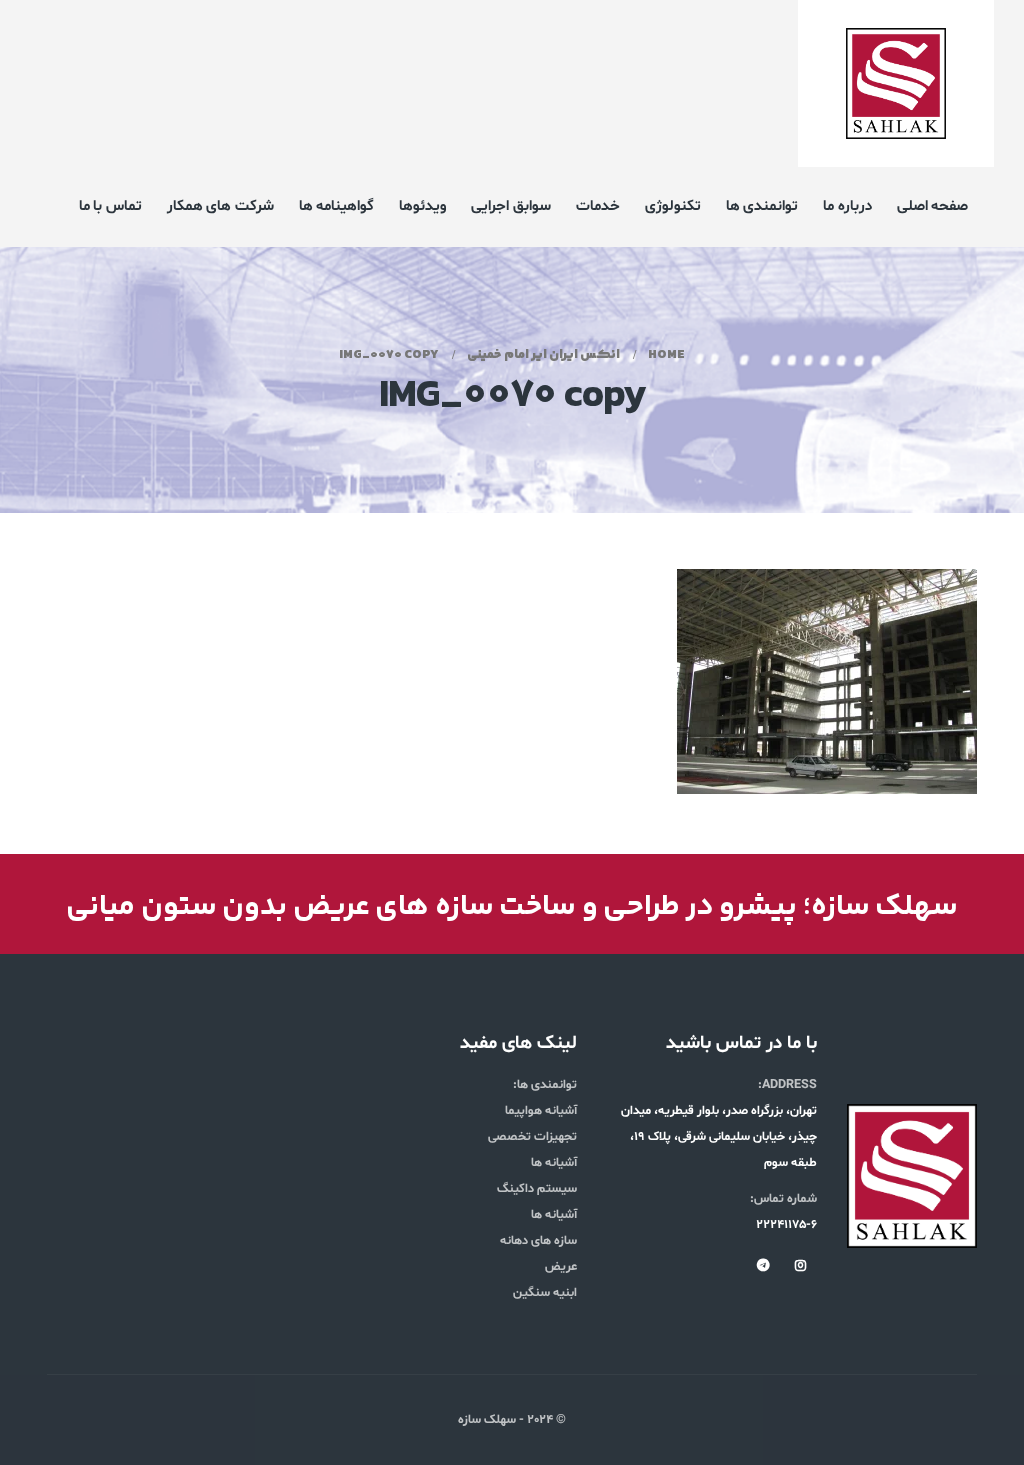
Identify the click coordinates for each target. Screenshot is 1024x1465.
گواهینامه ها (337, 206)
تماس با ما (110, 206)
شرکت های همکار (220, 206)
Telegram (763, 1265)
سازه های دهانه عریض (538, 1254)
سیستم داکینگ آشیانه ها (537, 1202)
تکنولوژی (673, 206)
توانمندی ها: (545, 1085)
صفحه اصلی (933, 206)
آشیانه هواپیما (541, 1111)
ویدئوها (422, 206)
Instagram (800, 1265)
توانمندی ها (762, 206)
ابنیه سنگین (545, 1293)
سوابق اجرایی (511, 206)
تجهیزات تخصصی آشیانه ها (532, 1150)
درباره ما (847, 206)
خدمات (598, 206)
